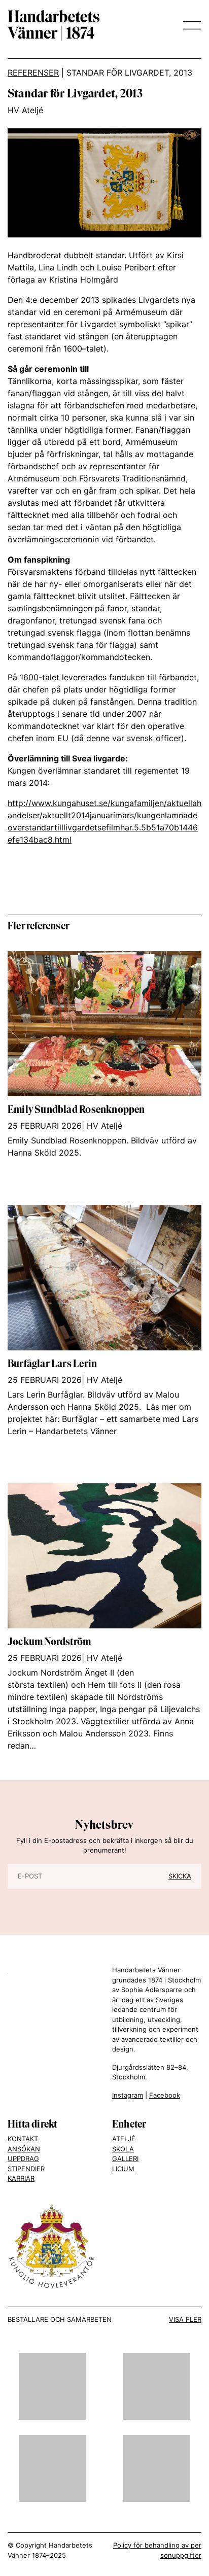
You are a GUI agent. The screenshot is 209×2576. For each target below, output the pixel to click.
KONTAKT (23, 2139)
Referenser (33, 73)
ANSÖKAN (24, 2149)
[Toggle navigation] (189, 25)
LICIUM (123, 2169)
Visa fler (185, 2319)
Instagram (128, 2095)
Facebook (165, 2095)
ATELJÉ (124, 2139)
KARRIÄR (21, 2178)
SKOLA (123, 2149)
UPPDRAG (23, 2159)
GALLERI (125, 2159)
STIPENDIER (26, 2169)
